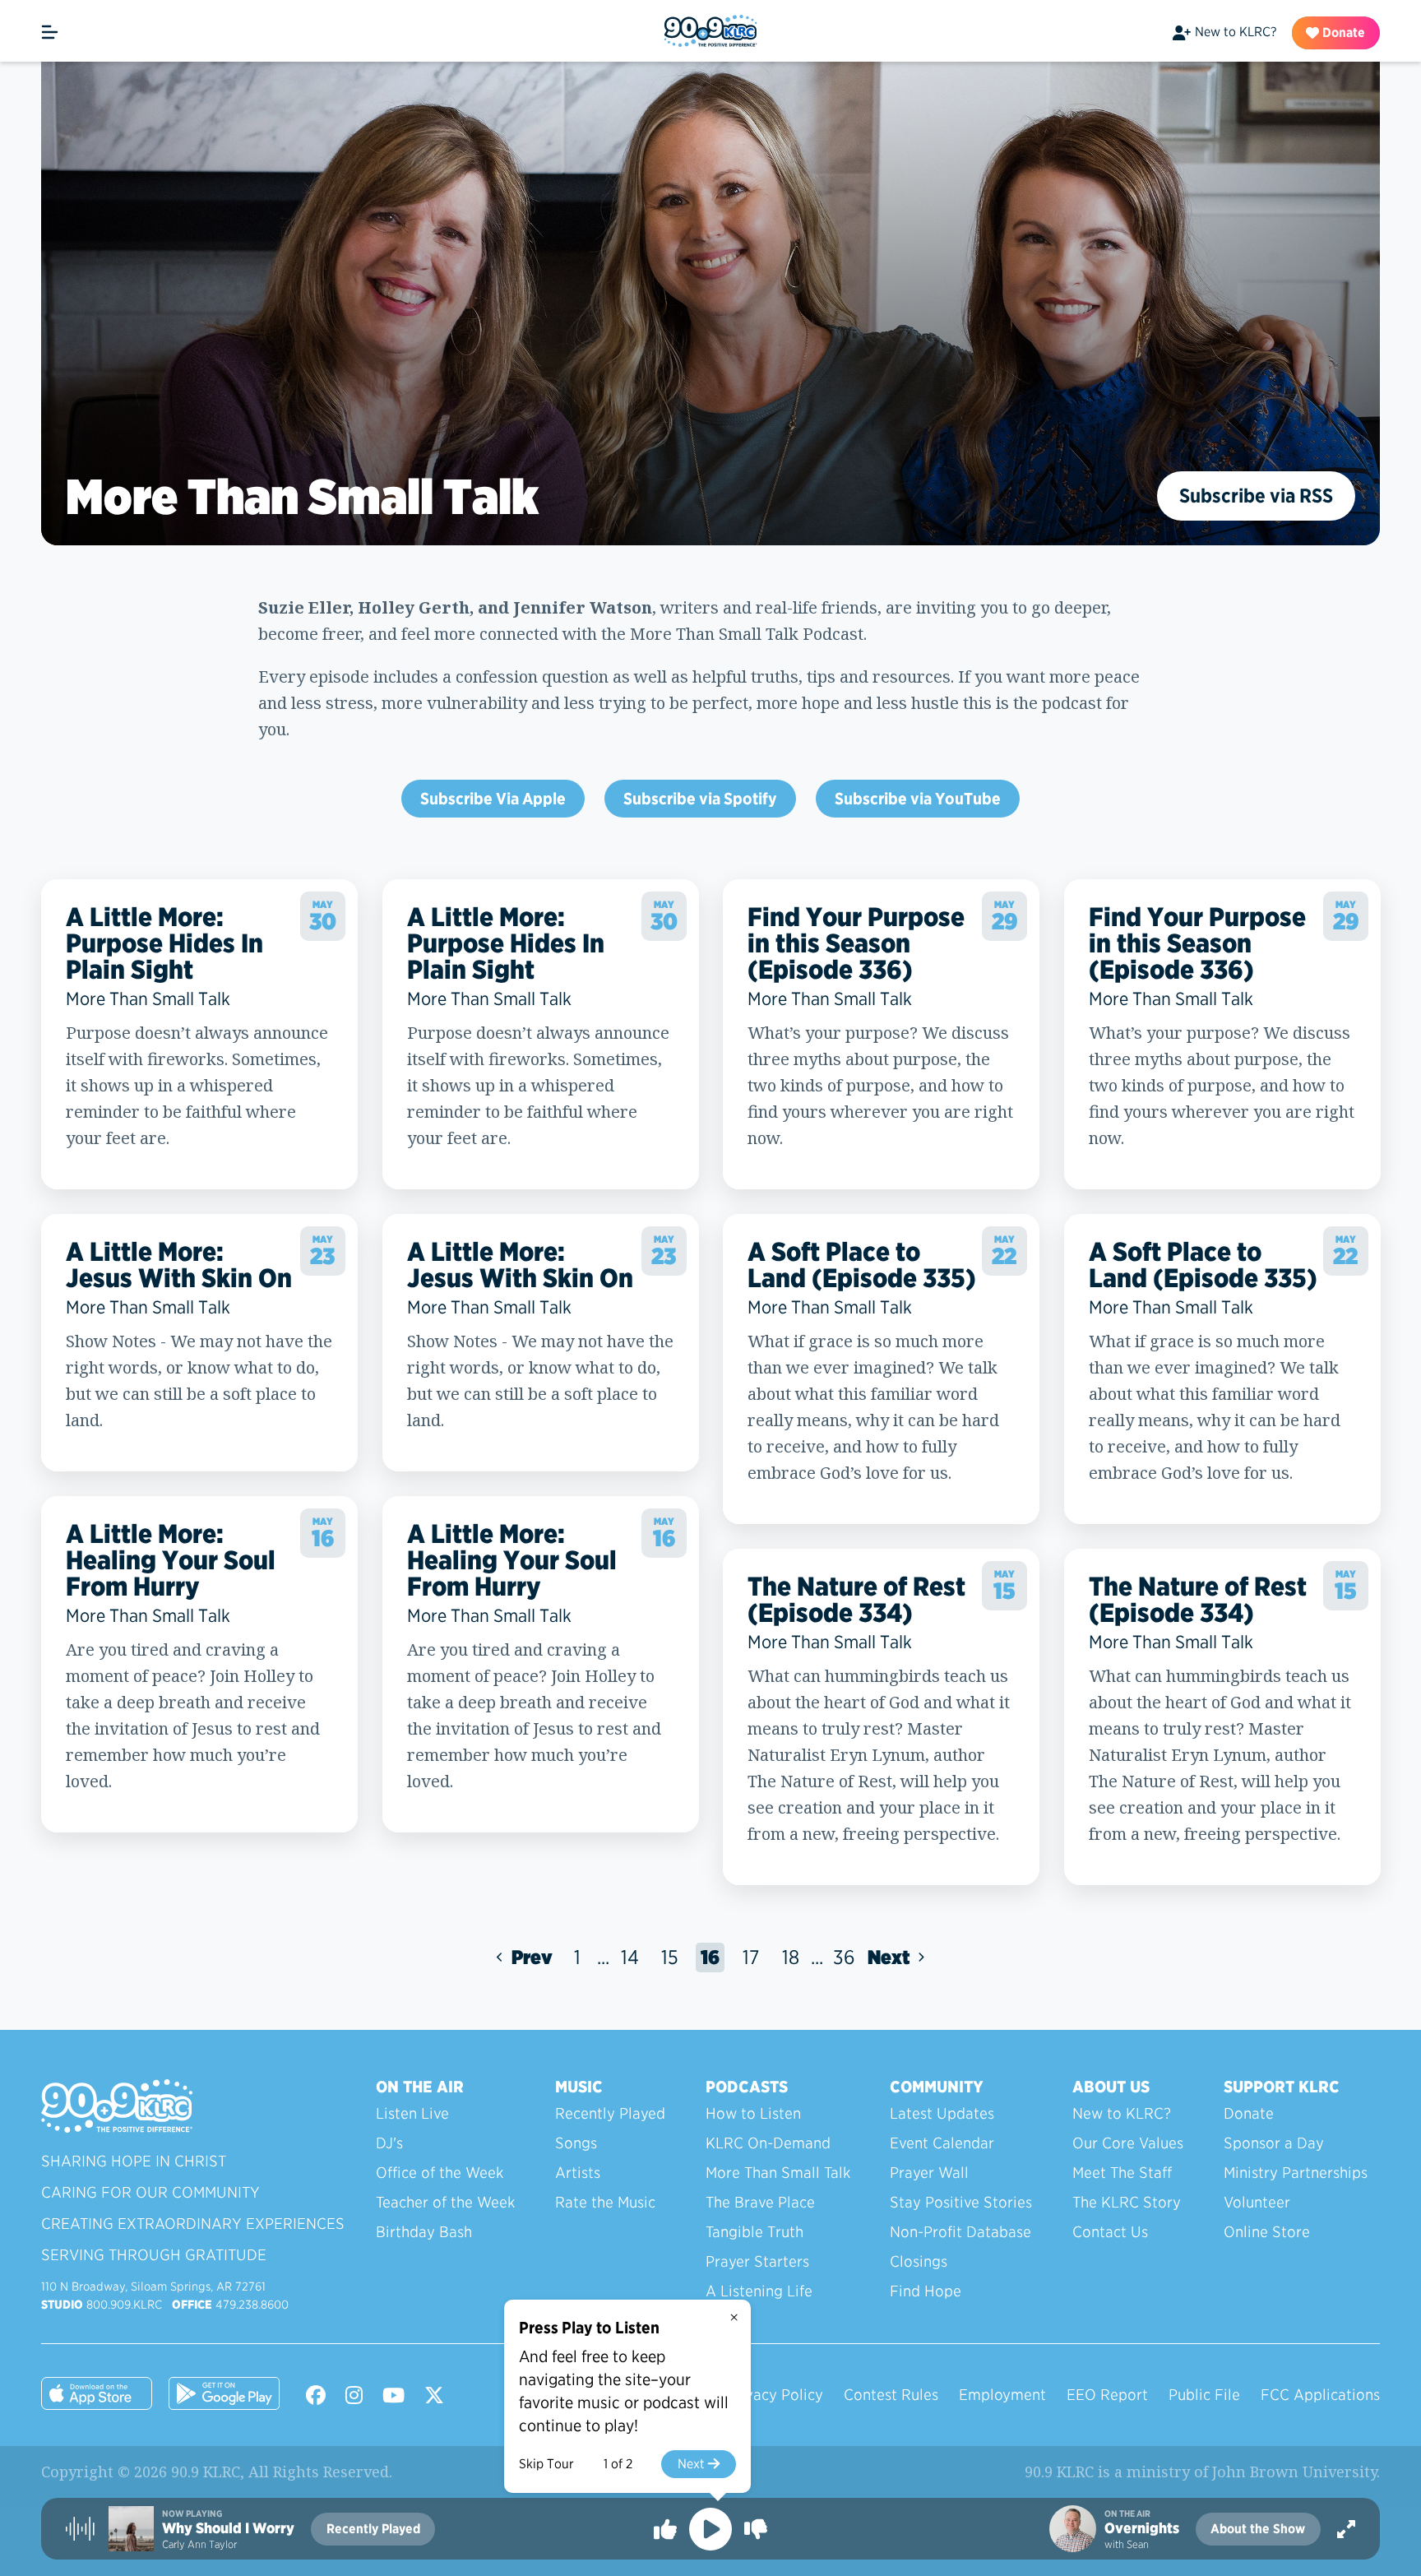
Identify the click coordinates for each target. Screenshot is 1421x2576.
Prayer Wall (929, 2173)
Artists (578, 2173)
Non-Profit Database (960, 2232)
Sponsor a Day (1274, 2143)
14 (630, 1957)
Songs (576, 2143)
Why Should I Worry (228, 2528)
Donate (1342, 32)
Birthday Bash (424, 2232)
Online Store (1267, 2232)
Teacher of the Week (445, 2202)
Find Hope (926, 2291)
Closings (919, 2261)
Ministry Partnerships (1296, 2173)
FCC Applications (1320, 2395)
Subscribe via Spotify (700, 799)
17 (751, 1957)
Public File (1204, 2395)
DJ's (389, 2143)
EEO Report (1107, 2395)
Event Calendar (942, 2143)
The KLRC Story (1127, 2202)
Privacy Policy (775, 2395)
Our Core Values (1128, 2143)
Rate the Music (605, 2202)
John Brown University (1294, 2472)
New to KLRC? (1236, 32)
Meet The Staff (1122, 2173)
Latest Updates (942, 2113)
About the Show (1258, 2529)
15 (670, 1957)
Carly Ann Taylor (199, 2544)
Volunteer (1257, 2202)
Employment (1002, 2395)
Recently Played (610, 2113)
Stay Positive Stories (961, 2202)
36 (844, 1957)
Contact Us (1110, 2232)
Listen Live (412, 2113)
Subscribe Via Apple (493, 799)
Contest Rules (891, 2395)
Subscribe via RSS (1256, 496)
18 (791, 1957)
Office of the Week (440, 2173)
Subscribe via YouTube (918, 799)
